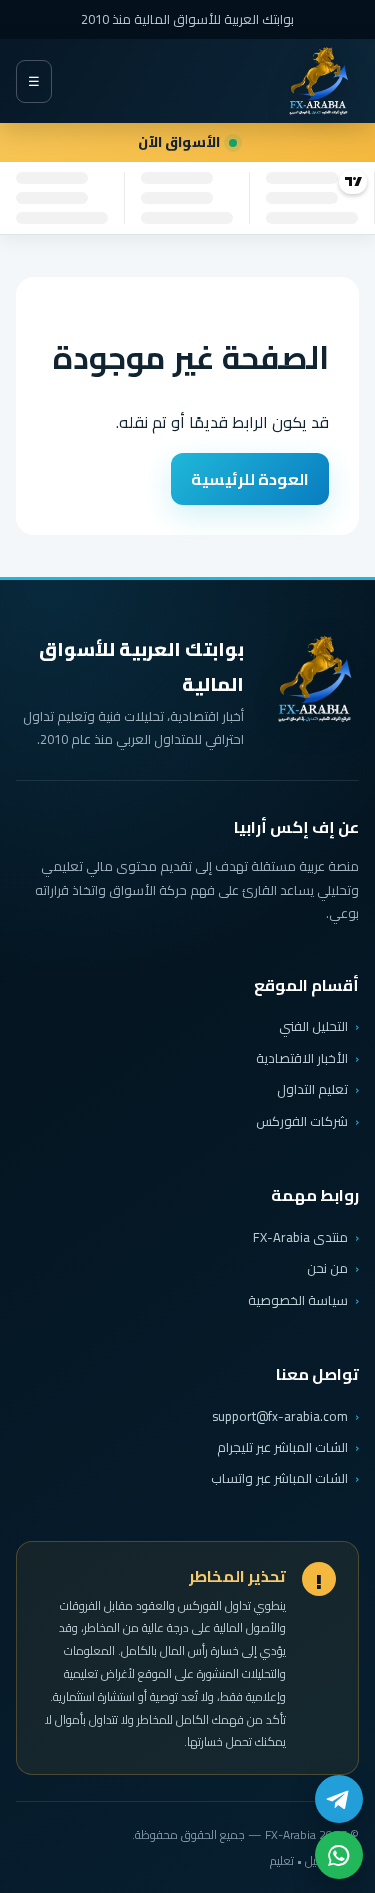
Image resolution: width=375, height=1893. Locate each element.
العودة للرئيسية (250, 479)
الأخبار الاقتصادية (302, 1058)
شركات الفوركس (302, 1121)
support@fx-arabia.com (280, 1416)
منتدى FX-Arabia (300, 1237)
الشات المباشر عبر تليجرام (282, 1447)
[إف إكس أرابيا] (318, 81)
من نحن (327, 1268)
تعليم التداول (312, 1089)
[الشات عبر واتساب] (339, 1855)
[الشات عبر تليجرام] (339, 1799)
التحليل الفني (313, 1026)
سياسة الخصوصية (298, 1300)
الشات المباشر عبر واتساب (279, 1478)
